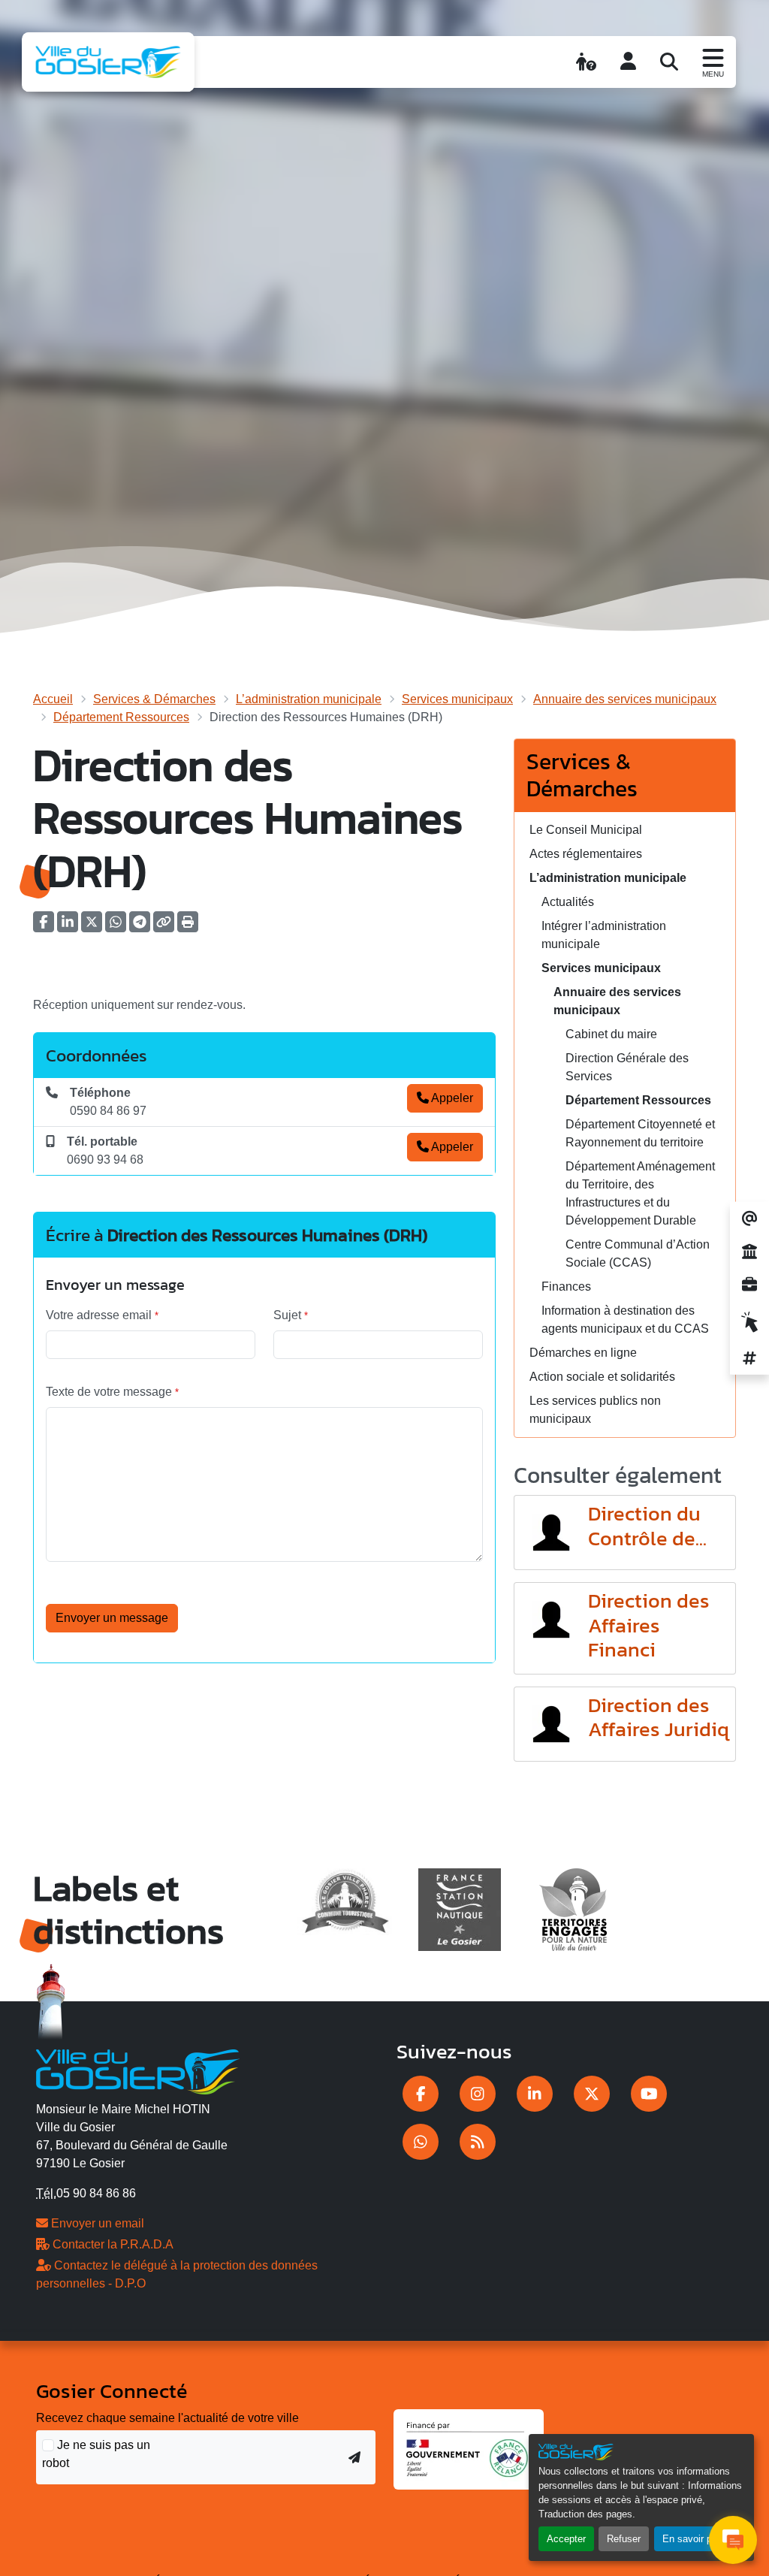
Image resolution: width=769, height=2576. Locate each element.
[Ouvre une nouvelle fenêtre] (421, 2094)
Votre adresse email (102, 1315)
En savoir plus (694, 2539)
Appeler (451, 1098)
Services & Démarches (154, 699)
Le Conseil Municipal (586, 830)
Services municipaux (457, 699)
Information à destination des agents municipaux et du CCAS (625, 1320)
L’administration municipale (309, 699)
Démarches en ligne (583, 1353)
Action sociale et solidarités (602, 1377)
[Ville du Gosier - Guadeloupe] (138, 2069)
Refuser (624, 2539)
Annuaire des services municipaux (625, 699)
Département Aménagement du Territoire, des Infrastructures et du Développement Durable (640, 1193)
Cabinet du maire (611, 1034)
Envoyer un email (96, 2223)
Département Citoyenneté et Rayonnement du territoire (640, 1133)
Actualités (568, 902)
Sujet (291, 1315)
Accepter (566, 2539)
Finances (566, 1286)
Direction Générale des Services (627, 1067)
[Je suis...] (586, 62)
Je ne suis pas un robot (96, 2454)
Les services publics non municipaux (595, 1410)
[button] (188, 927)
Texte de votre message (112, 1392)
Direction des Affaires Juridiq (659, 1718)
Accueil (53, 699)
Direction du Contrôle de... (647, 1526)
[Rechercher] (669, 62)
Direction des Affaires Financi (649, 1625)
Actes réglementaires (586, 854)
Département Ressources (121, 717)
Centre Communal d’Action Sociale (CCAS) (638, 1253)
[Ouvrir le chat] (733, 2540)
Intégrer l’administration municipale (604, 935)
